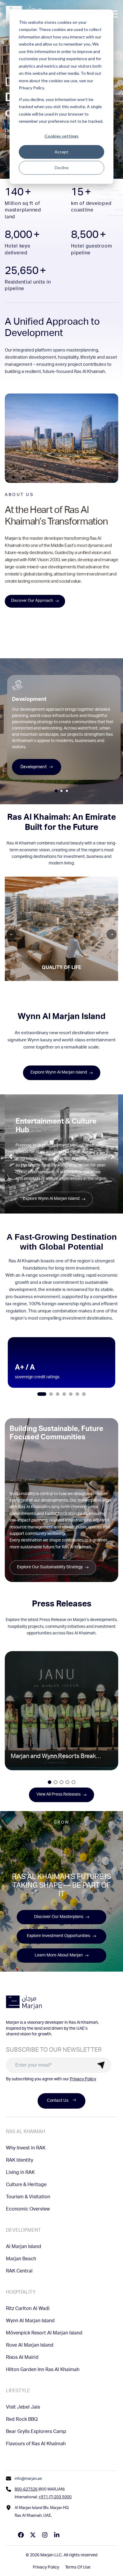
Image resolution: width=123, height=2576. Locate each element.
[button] (42, 1394)
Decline (62, 168)
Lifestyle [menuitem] (18, 2391)
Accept (61, 152)
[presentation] (11, 1157)
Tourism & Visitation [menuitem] (28, 2197)
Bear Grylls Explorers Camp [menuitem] (36, 2432)
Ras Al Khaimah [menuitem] (26, 2132)
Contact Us (58, 2101)
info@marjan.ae (28, 2479)
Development (34, 767)
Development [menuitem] (23, 2231)
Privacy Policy (83, 2079)
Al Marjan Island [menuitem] (24, 2247)
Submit (101, 2065)
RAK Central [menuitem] (19, 2272)
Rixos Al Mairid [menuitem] (22, 2358)
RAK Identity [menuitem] (20, 2161)
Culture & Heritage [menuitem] (26, 2185)
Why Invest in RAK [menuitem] (26, 2149)
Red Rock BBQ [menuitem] (22, 2420)
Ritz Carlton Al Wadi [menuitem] (28, 2309)
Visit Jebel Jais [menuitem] (23, 2408)
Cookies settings (61, 136)
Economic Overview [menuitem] (28, 2210)
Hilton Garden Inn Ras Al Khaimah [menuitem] (43, 2370)
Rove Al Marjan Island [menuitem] (30, 2346)
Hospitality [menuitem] (21, 2293)
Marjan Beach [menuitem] (21, 2259)
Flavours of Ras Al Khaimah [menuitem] (36, 2444)
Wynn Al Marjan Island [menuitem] (30, 2321)
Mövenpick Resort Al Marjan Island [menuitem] (44, 2334)
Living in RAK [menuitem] (20, 2173)
